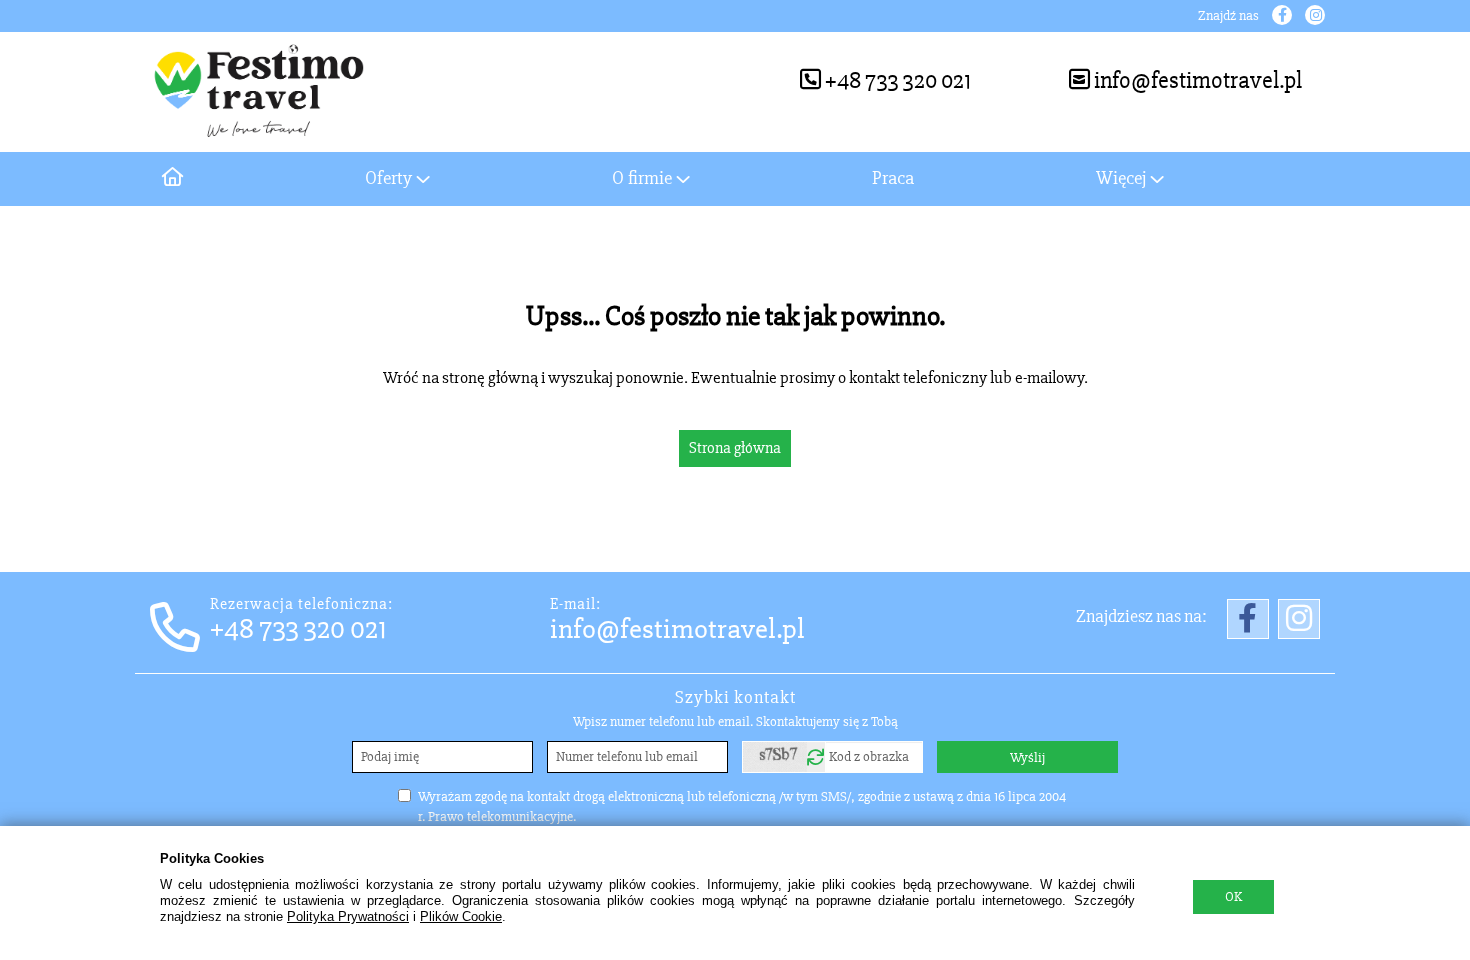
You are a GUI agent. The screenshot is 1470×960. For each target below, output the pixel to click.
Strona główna (735, 448)
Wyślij (1027, 757)
